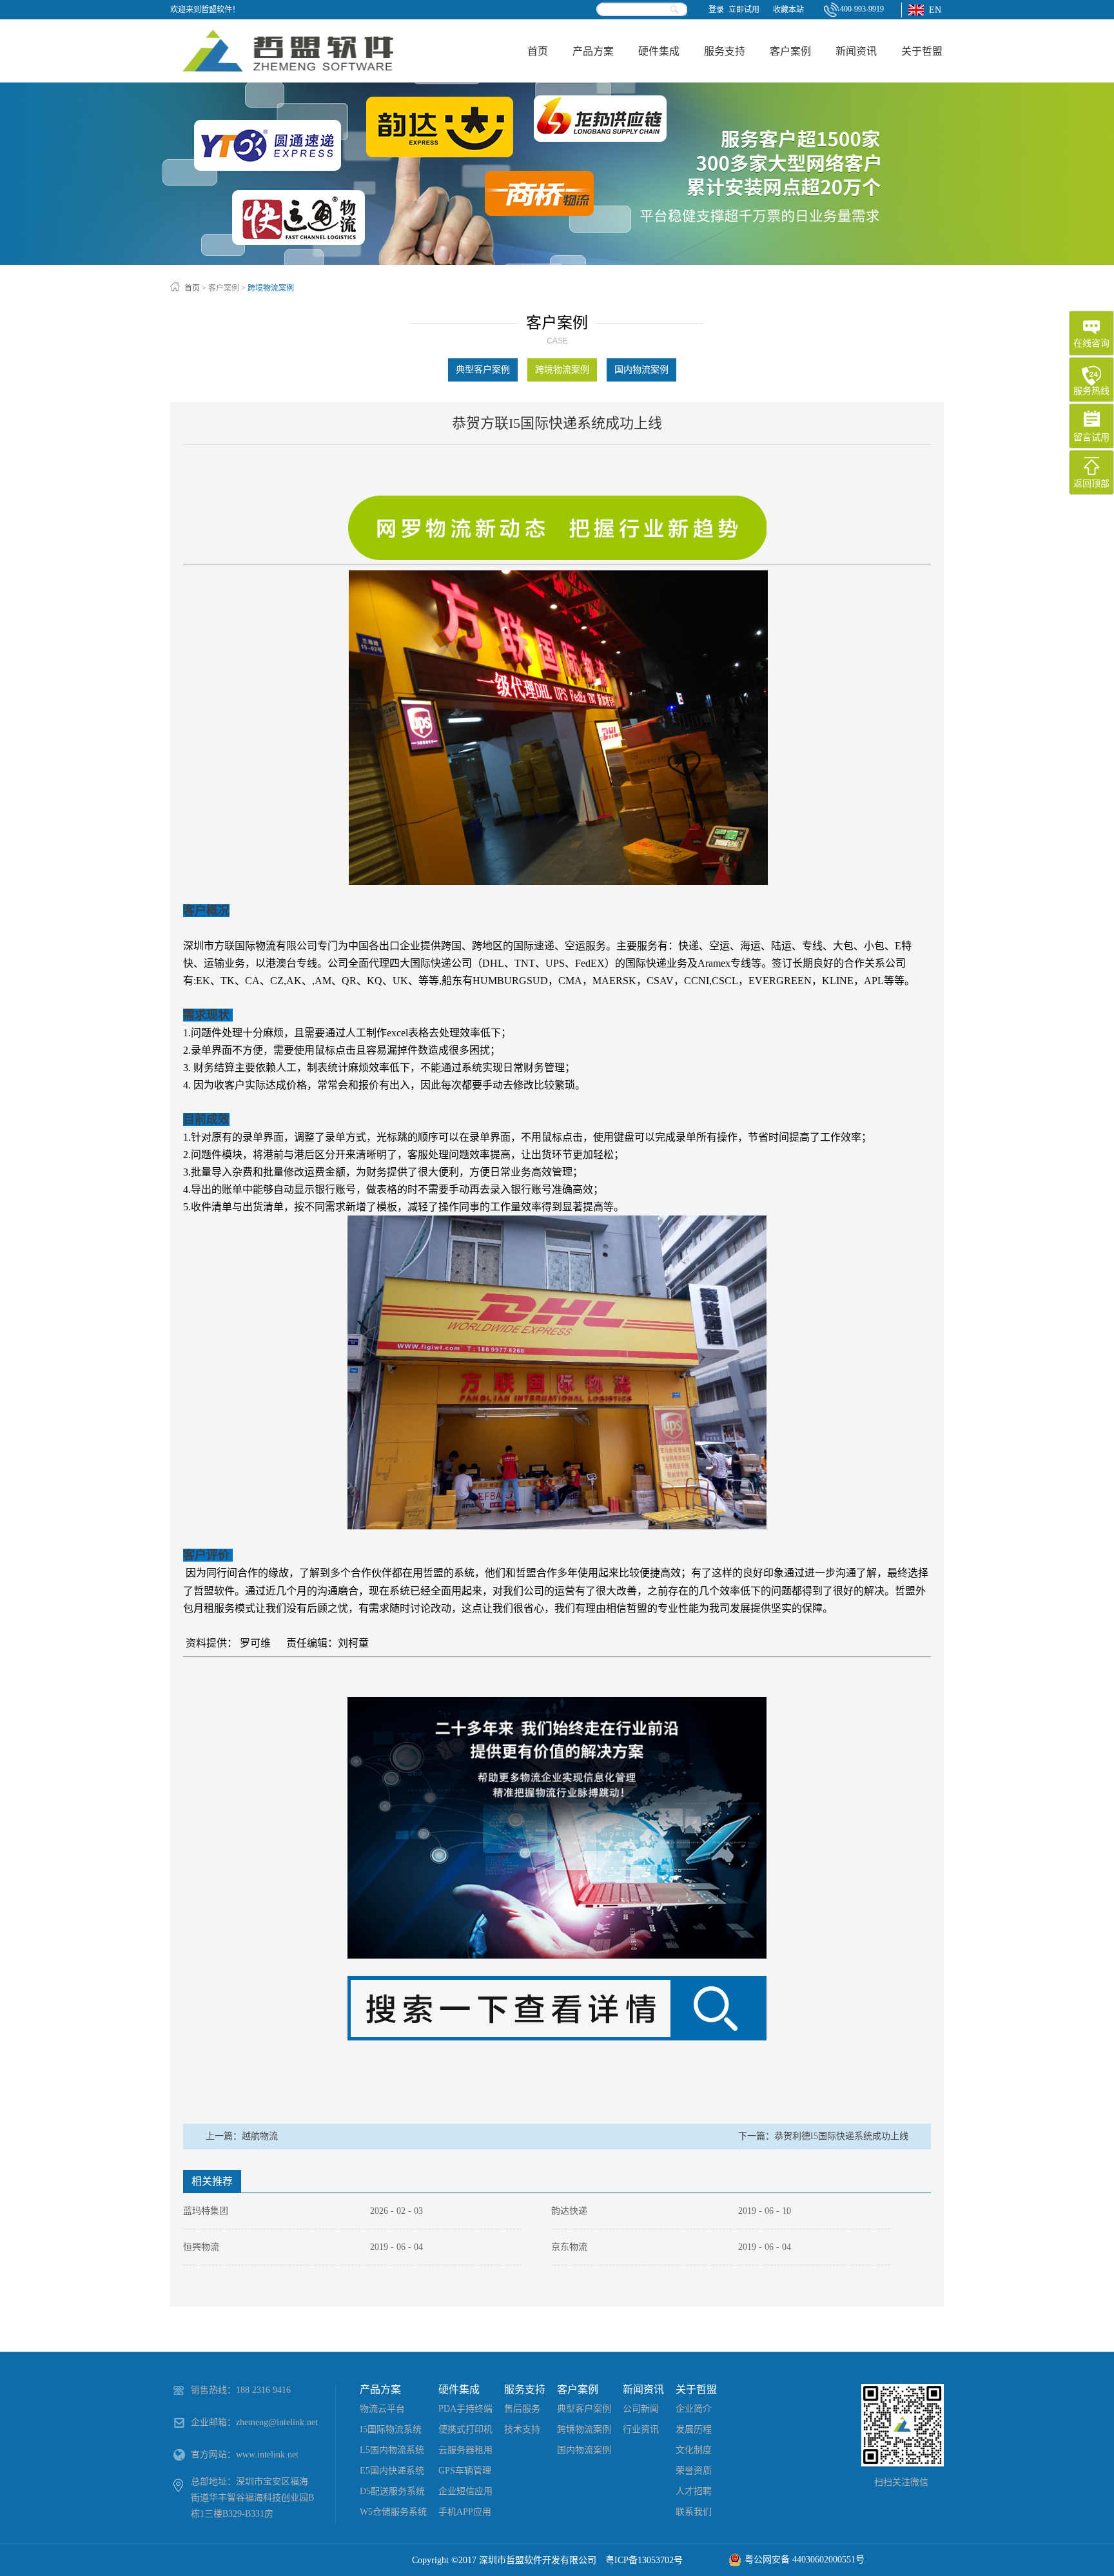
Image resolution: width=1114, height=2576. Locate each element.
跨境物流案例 (271, 288)
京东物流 (569, 2247)
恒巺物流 (201, 2247)
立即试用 (744, 10)
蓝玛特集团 (206, 2211)
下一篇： (823, 2136)
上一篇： (242, 2136)
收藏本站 (788, 10)
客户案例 (224, 288)
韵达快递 (569, 2211)
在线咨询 (1091, 343)
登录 (716, 10)
